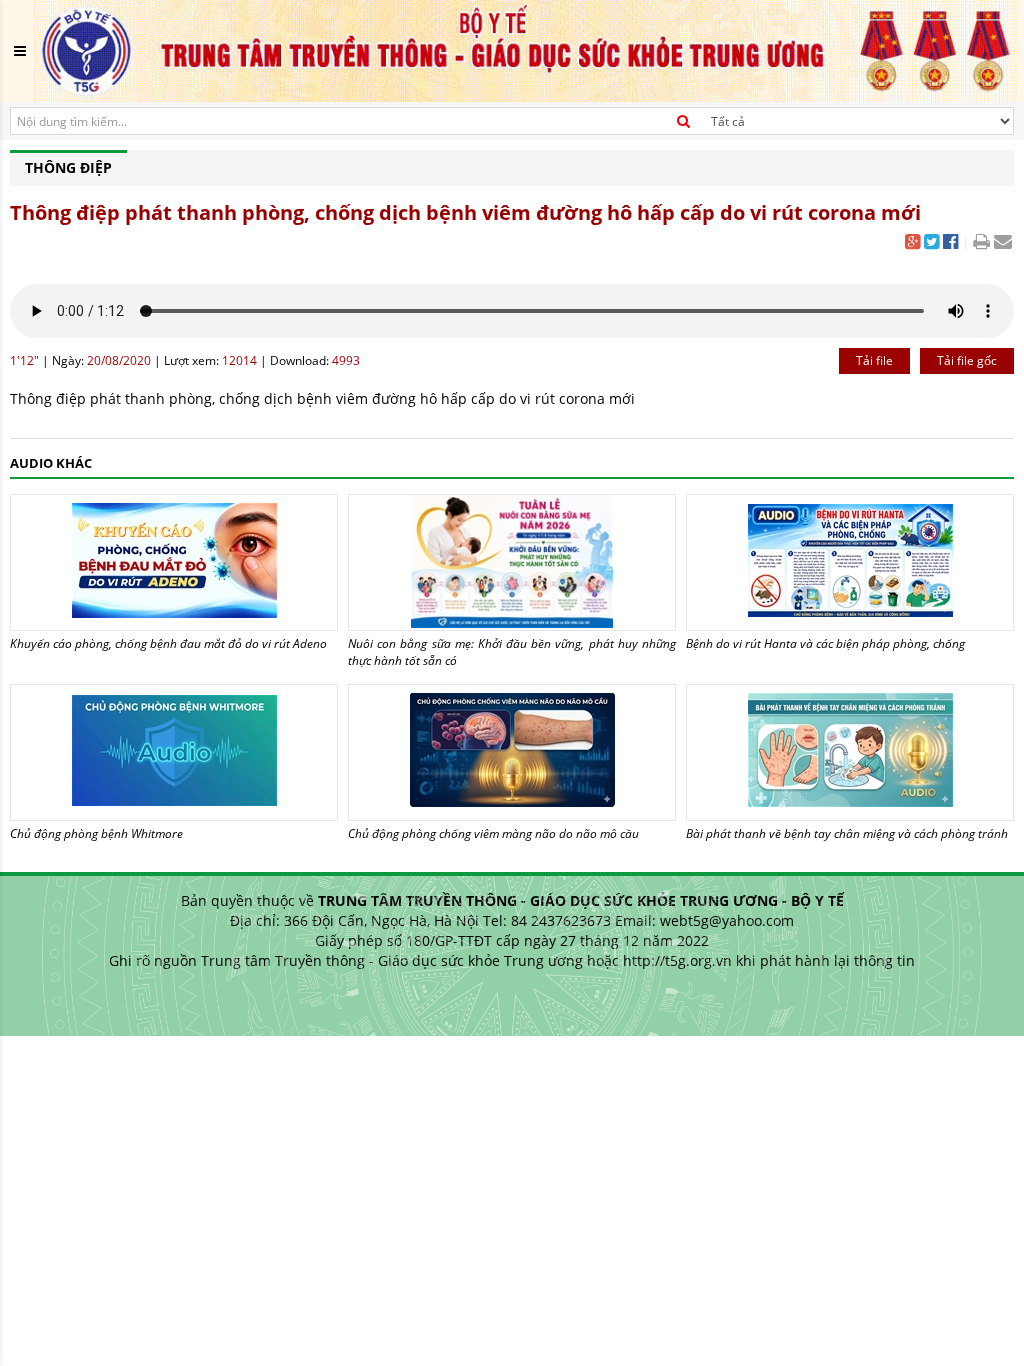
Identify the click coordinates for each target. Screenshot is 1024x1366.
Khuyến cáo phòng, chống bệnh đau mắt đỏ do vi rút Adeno (168, 643)
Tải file (874, 360)
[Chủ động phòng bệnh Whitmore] (174, 752)
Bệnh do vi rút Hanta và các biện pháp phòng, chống (825, 643)
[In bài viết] (981, 243)
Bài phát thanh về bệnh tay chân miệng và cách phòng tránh (847, 833)
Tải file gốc (967, 360)
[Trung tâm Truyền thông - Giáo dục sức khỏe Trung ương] (526, 49)
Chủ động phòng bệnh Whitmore (96, 833)
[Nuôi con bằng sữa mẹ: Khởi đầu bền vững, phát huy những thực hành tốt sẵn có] (512, 562)
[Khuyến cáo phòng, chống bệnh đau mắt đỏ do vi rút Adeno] (174, 562)
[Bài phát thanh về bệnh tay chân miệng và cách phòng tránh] (850, 752)
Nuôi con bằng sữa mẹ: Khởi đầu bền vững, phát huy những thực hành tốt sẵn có (512, 652)
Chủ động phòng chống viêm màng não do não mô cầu (493, 833)
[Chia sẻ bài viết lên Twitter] (931, 243)
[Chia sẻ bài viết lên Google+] (912, 243)
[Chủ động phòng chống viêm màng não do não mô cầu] (512, 752)
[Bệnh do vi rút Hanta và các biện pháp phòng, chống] (850, 562)
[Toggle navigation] (20, 51)
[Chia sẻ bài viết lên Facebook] (950, 243)
